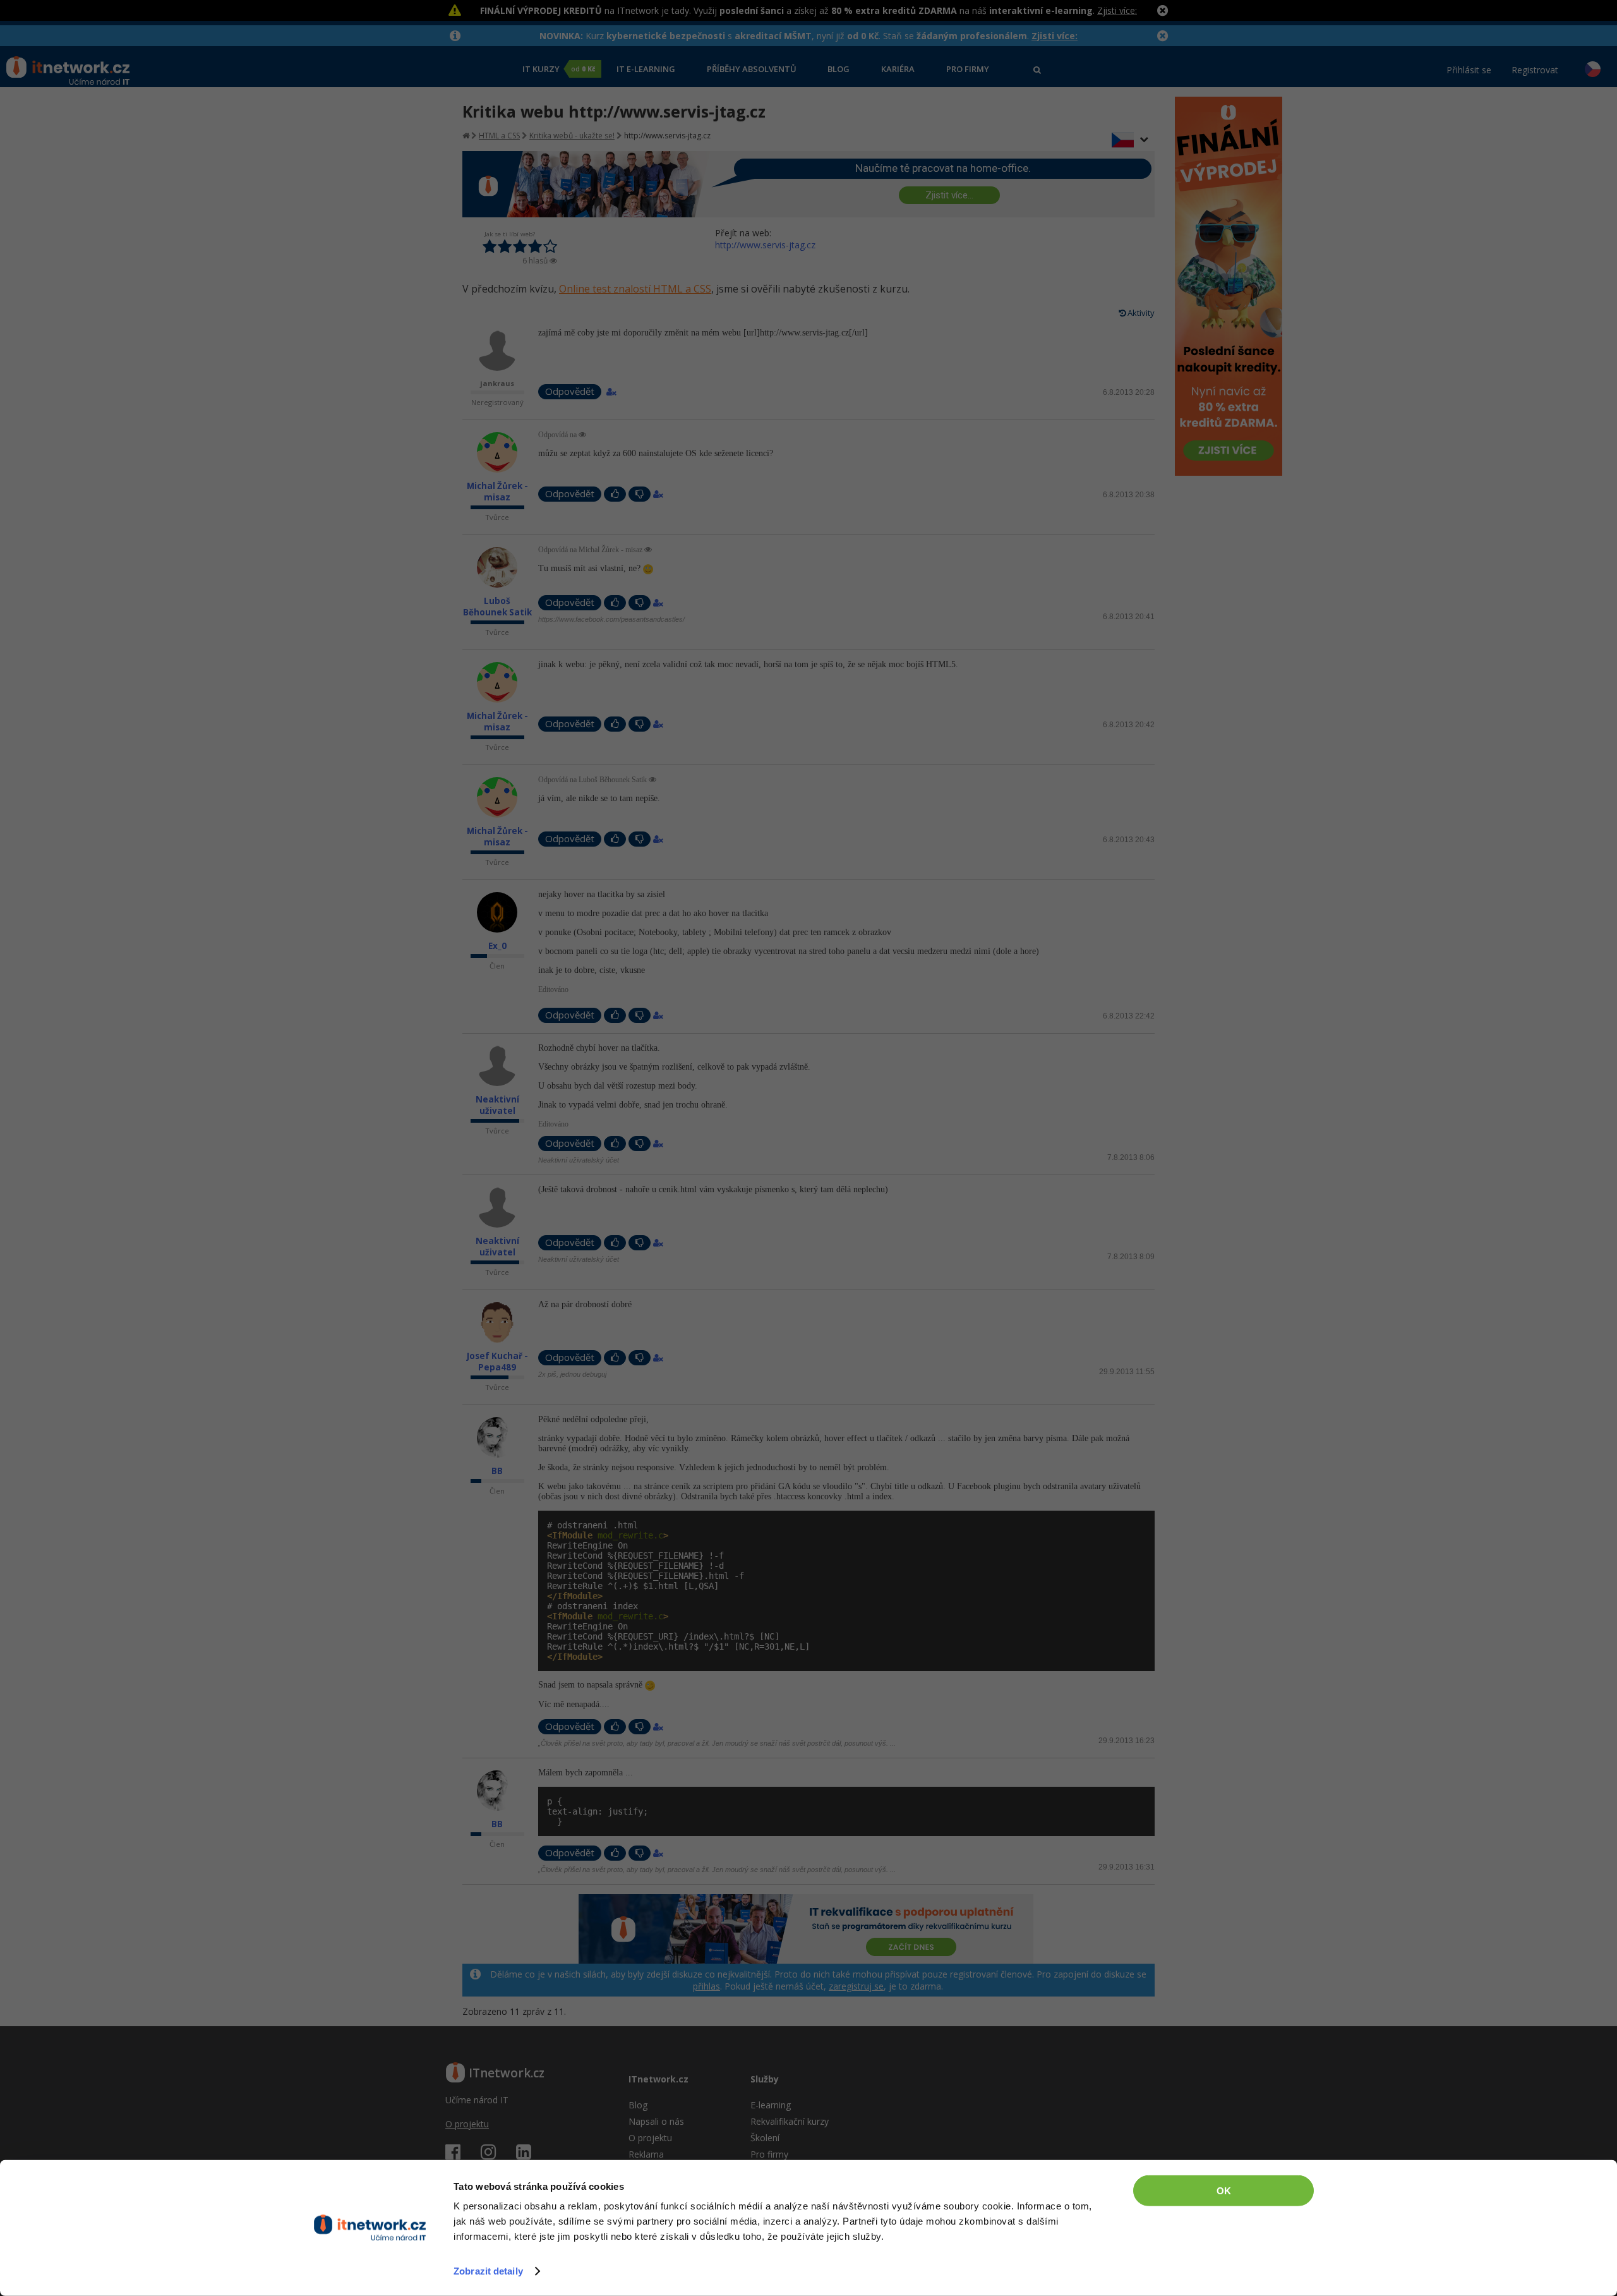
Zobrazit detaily (488, 2271)
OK (1224, 2191)
